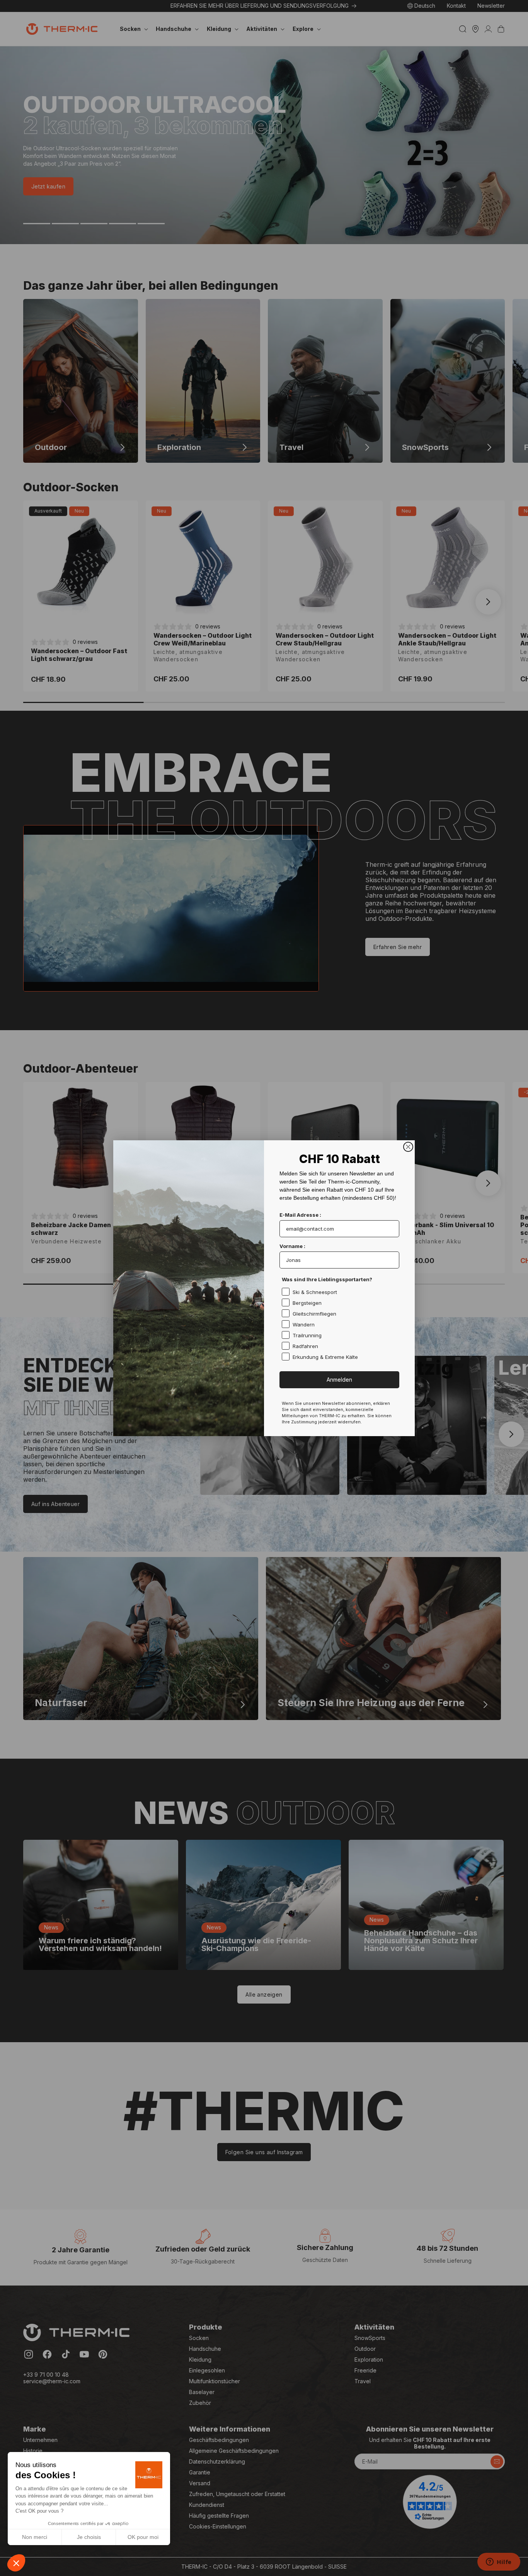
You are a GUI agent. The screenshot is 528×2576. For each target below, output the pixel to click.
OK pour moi (143, 2537)
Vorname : (292, 1246)
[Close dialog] (408, 1147)
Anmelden (339, 1380)
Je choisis (89, 2537)
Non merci (35, 2537)
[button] (16, 2563)
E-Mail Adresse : (300, 1215)
